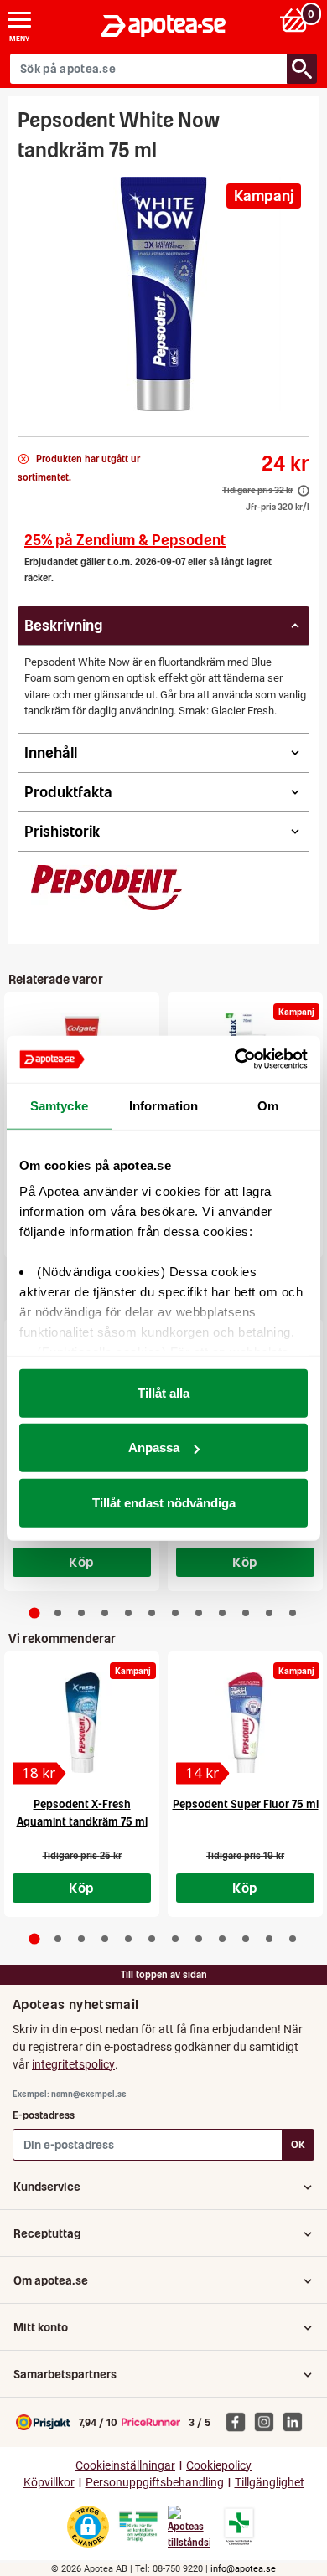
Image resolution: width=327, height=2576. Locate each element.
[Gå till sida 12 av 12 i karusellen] (293, 1613)
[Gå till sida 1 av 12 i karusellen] (35, 1613)
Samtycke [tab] (59, 1105)
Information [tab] (163, 1105)
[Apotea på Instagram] (268, 2421)
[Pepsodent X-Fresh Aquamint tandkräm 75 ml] (82, 1723)
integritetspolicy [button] (73, 2064)
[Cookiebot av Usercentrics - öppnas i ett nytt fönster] (235, 1059)
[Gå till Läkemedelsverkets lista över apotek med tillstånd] (239, 2527)
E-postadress (44, 2115)
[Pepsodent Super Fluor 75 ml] (245, 1723)
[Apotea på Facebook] (240, 2421)
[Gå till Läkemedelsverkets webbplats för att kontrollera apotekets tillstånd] (138, 2527)
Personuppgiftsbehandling (155, 2483)
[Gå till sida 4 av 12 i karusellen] (105, 1613)
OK (298, 2144)
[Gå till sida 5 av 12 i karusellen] (128, 1613)
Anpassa (154, 1448)
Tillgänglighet (270, 2483)
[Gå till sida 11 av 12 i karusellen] (269, 1613)
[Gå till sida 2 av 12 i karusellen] (58, 1613)
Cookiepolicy (219, 2466)
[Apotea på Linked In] (297, 2421)
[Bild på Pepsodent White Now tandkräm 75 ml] (163, 294)
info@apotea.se (243, 2569)
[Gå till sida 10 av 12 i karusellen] (246, 1613)
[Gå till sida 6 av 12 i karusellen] (152, 1613)
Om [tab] (268, 1105)
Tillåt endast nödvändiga (164, 1502)
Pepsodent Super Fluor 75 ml (246, 1804)
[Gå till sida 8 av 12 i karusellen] (199, 1613)
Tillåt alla (163, 1392)
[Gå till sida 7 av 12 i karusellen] (175, 1613)
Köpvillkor (49, 2483)
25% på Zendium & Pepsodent (125, 540)
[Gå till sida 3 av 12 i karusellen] (81, 1613)
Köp (81, 1562)
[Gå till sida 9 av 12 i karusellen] (222, 1613)
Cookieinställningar (125, 2466)
